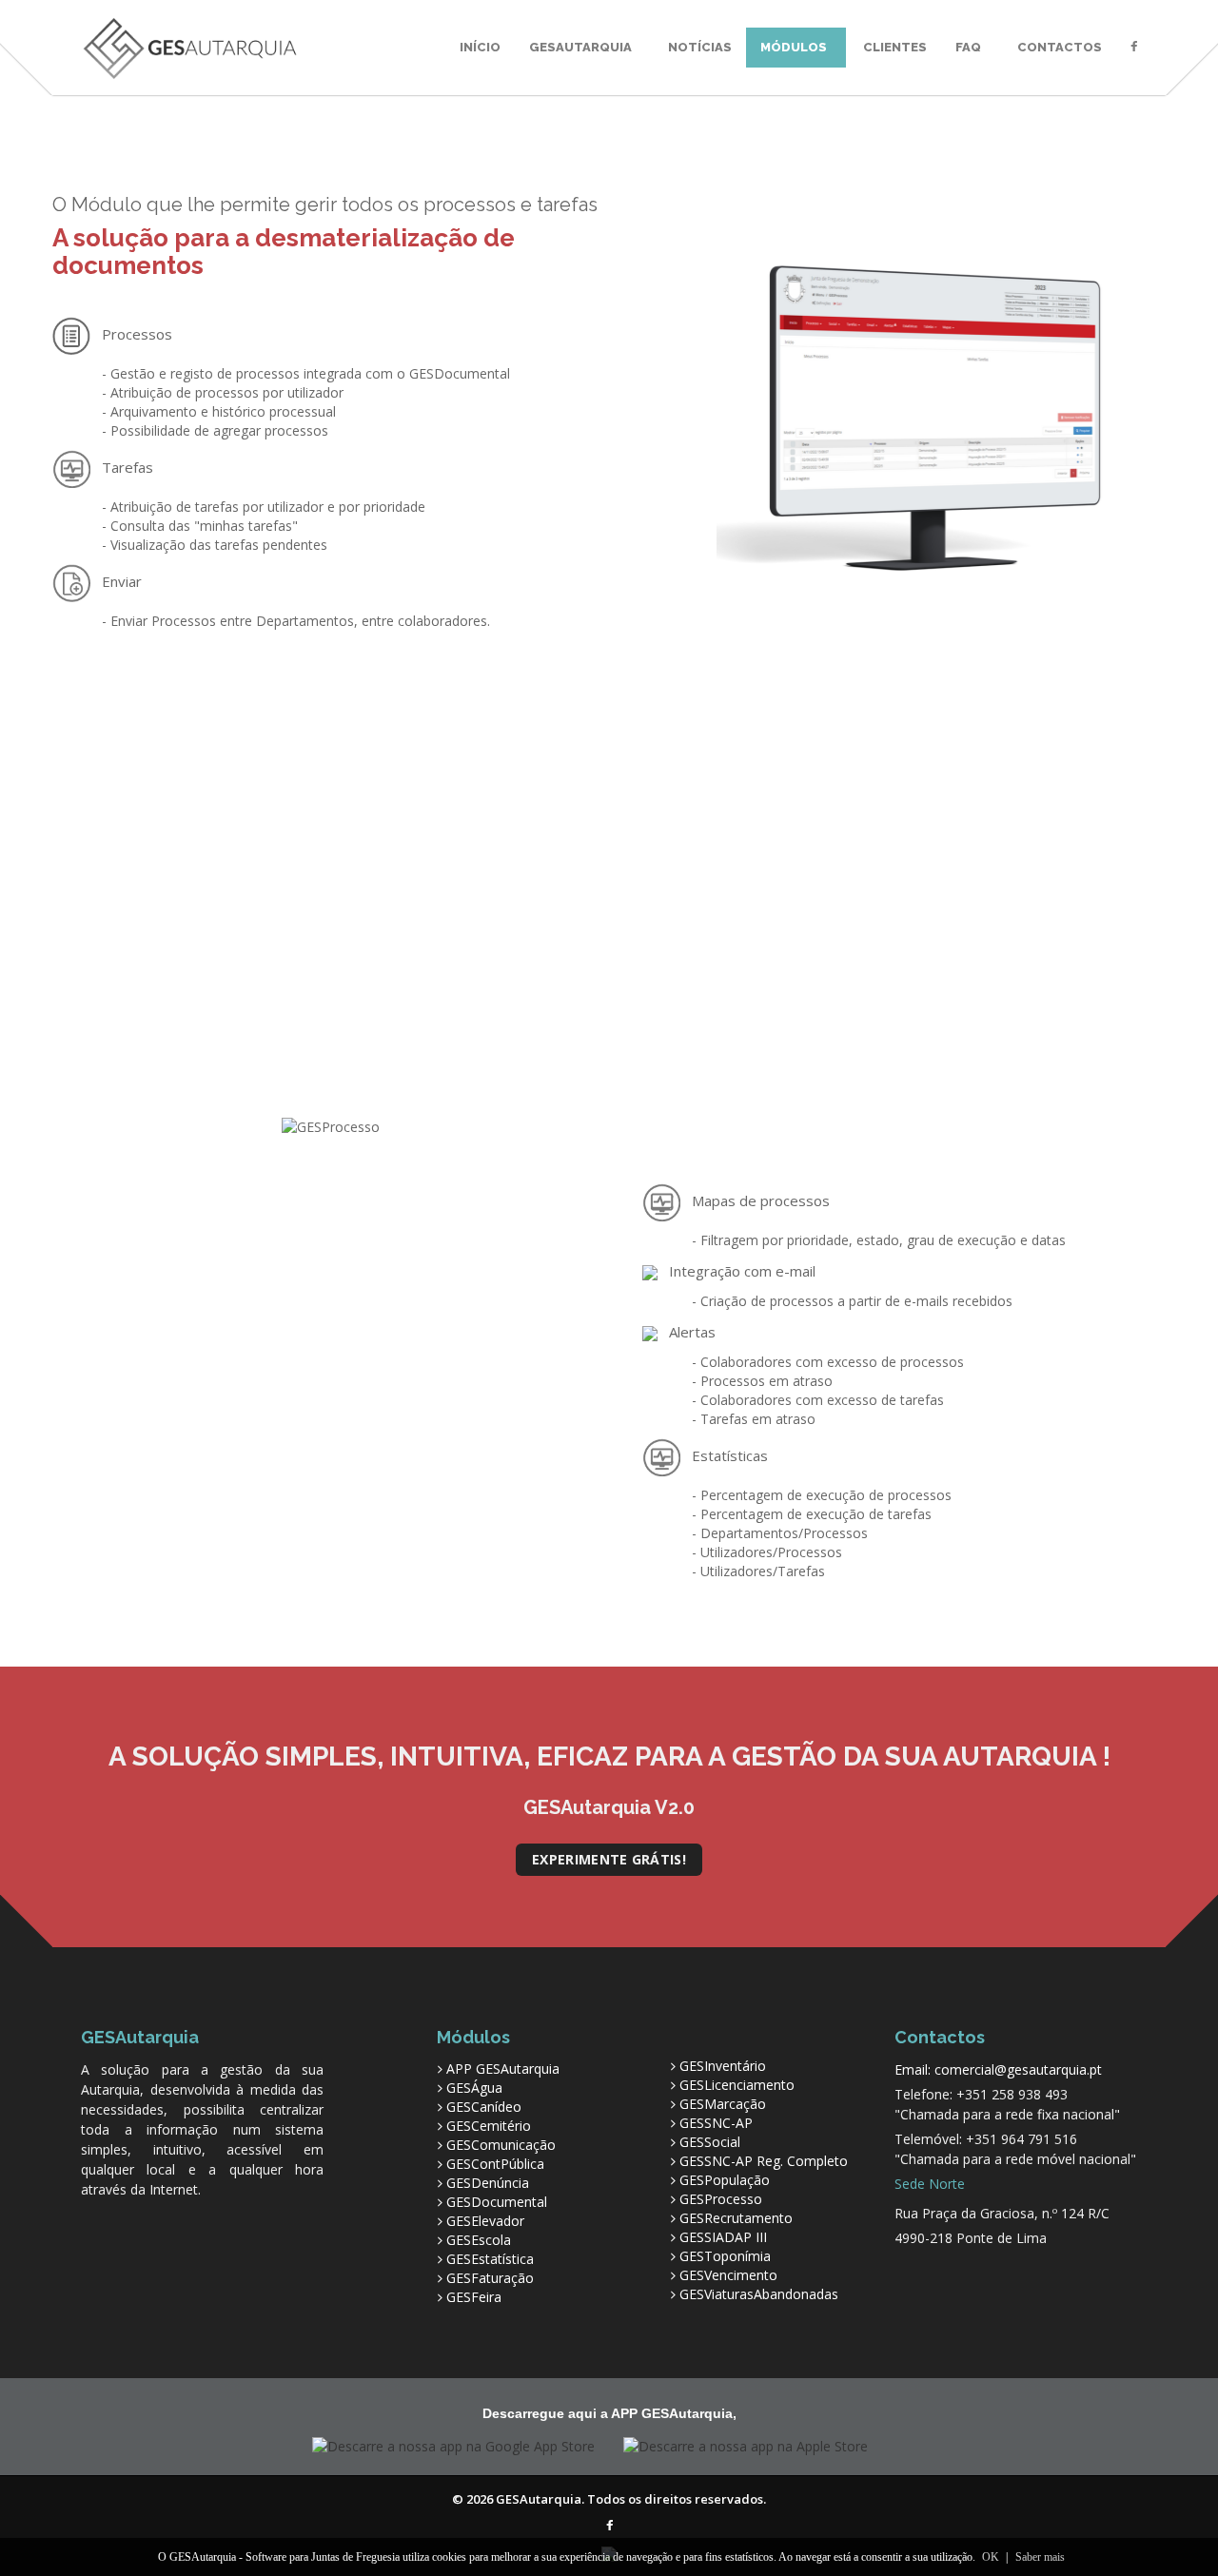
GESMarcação (723, 2104)
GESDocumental (497, 2202)
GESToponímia (725, 2256)
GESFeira (474, 2297)
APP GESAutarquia (503, 2069)
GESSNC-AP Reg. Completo (764, 2161)
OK (991, 2557)
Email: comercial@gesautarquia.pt (998, 2069)
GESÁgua (474, 2088)
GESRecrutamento (736, 2218)
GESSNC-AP (716, 2123)
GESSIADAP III (723, 2237)
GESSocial (710, 2142)
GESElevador (485, 2221)
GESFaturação (490, 2278)
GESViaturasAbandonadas (759, 2294)
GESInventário (723, 2066)
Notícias (700, 47)
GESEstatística (490, 2259)
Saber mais (1040, 2557)
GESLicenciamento (737, 2085)
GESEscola (479, 2240)
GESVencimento (728, 2275)
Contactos (1060, 47)
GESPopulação (725, 2180)
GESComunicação (501, 2145)
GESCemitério (489, 2126)
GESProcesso (721, 2199)
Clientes (895, 47)
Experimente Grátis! (609, 1859)
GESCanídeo (484, 2107)
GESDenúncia (488, 2183)
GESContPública (495, 2164)
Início (480, 47)
